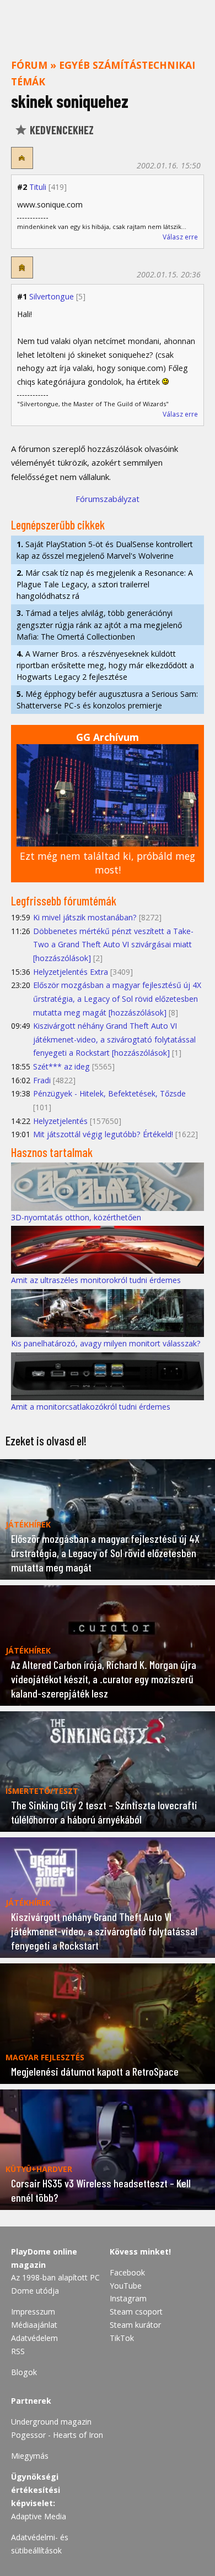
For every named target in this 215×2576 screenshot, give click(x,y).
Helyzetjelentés (60, 1121)
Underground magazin (51, 2422)
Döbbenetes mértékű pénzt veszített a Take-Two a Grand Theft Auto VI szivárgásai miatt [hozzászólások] (113, 945)
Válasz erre (180, 237)
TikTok (122, 2338)
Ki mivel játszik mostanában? (85, 917)
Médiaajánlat (34, 2325)
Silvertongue (52, 296)
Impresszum (33, 2312)
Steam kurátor (135, 2325)
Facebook (127, 2272)
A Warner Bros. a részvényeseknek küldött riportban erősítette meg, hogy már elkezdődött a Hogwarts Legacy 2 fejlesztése (105, 665)
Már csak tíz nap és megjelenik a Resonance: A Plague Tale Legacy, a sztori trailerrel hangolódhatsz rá (105, 584)
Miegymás (30, 2456)
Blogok (24, 2372)
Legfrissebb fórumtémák (64, 900)
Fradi (42, 1080)
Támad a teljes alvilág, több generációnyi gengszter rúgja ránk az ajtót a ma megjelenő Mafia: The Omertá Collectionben (99, 624)
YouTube (126, 2286)
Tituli (38, 187)
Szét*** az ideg (61, 1066)
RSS (18, 2351)
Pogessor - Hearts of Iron (57, 2435)
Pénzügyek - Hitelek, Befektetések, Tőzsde (109, 1093)
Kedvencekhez (61, 130)
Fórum (29, 65)
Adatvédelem (34, 2338)
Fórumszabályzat (108, 499)
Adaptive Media (39, 2516)
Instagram (128, 2298)
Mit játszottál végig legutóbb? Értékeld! (103, 1134)
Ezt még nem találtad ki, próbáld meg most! (108, 863)
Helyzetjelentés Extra (71, 972)
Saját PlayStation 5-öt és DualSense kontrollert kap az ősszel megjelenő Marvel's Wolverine (105, 550)
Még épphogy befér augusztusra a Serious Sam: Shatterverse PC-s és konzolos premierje (107, 700)
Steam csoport (136, 2312)
